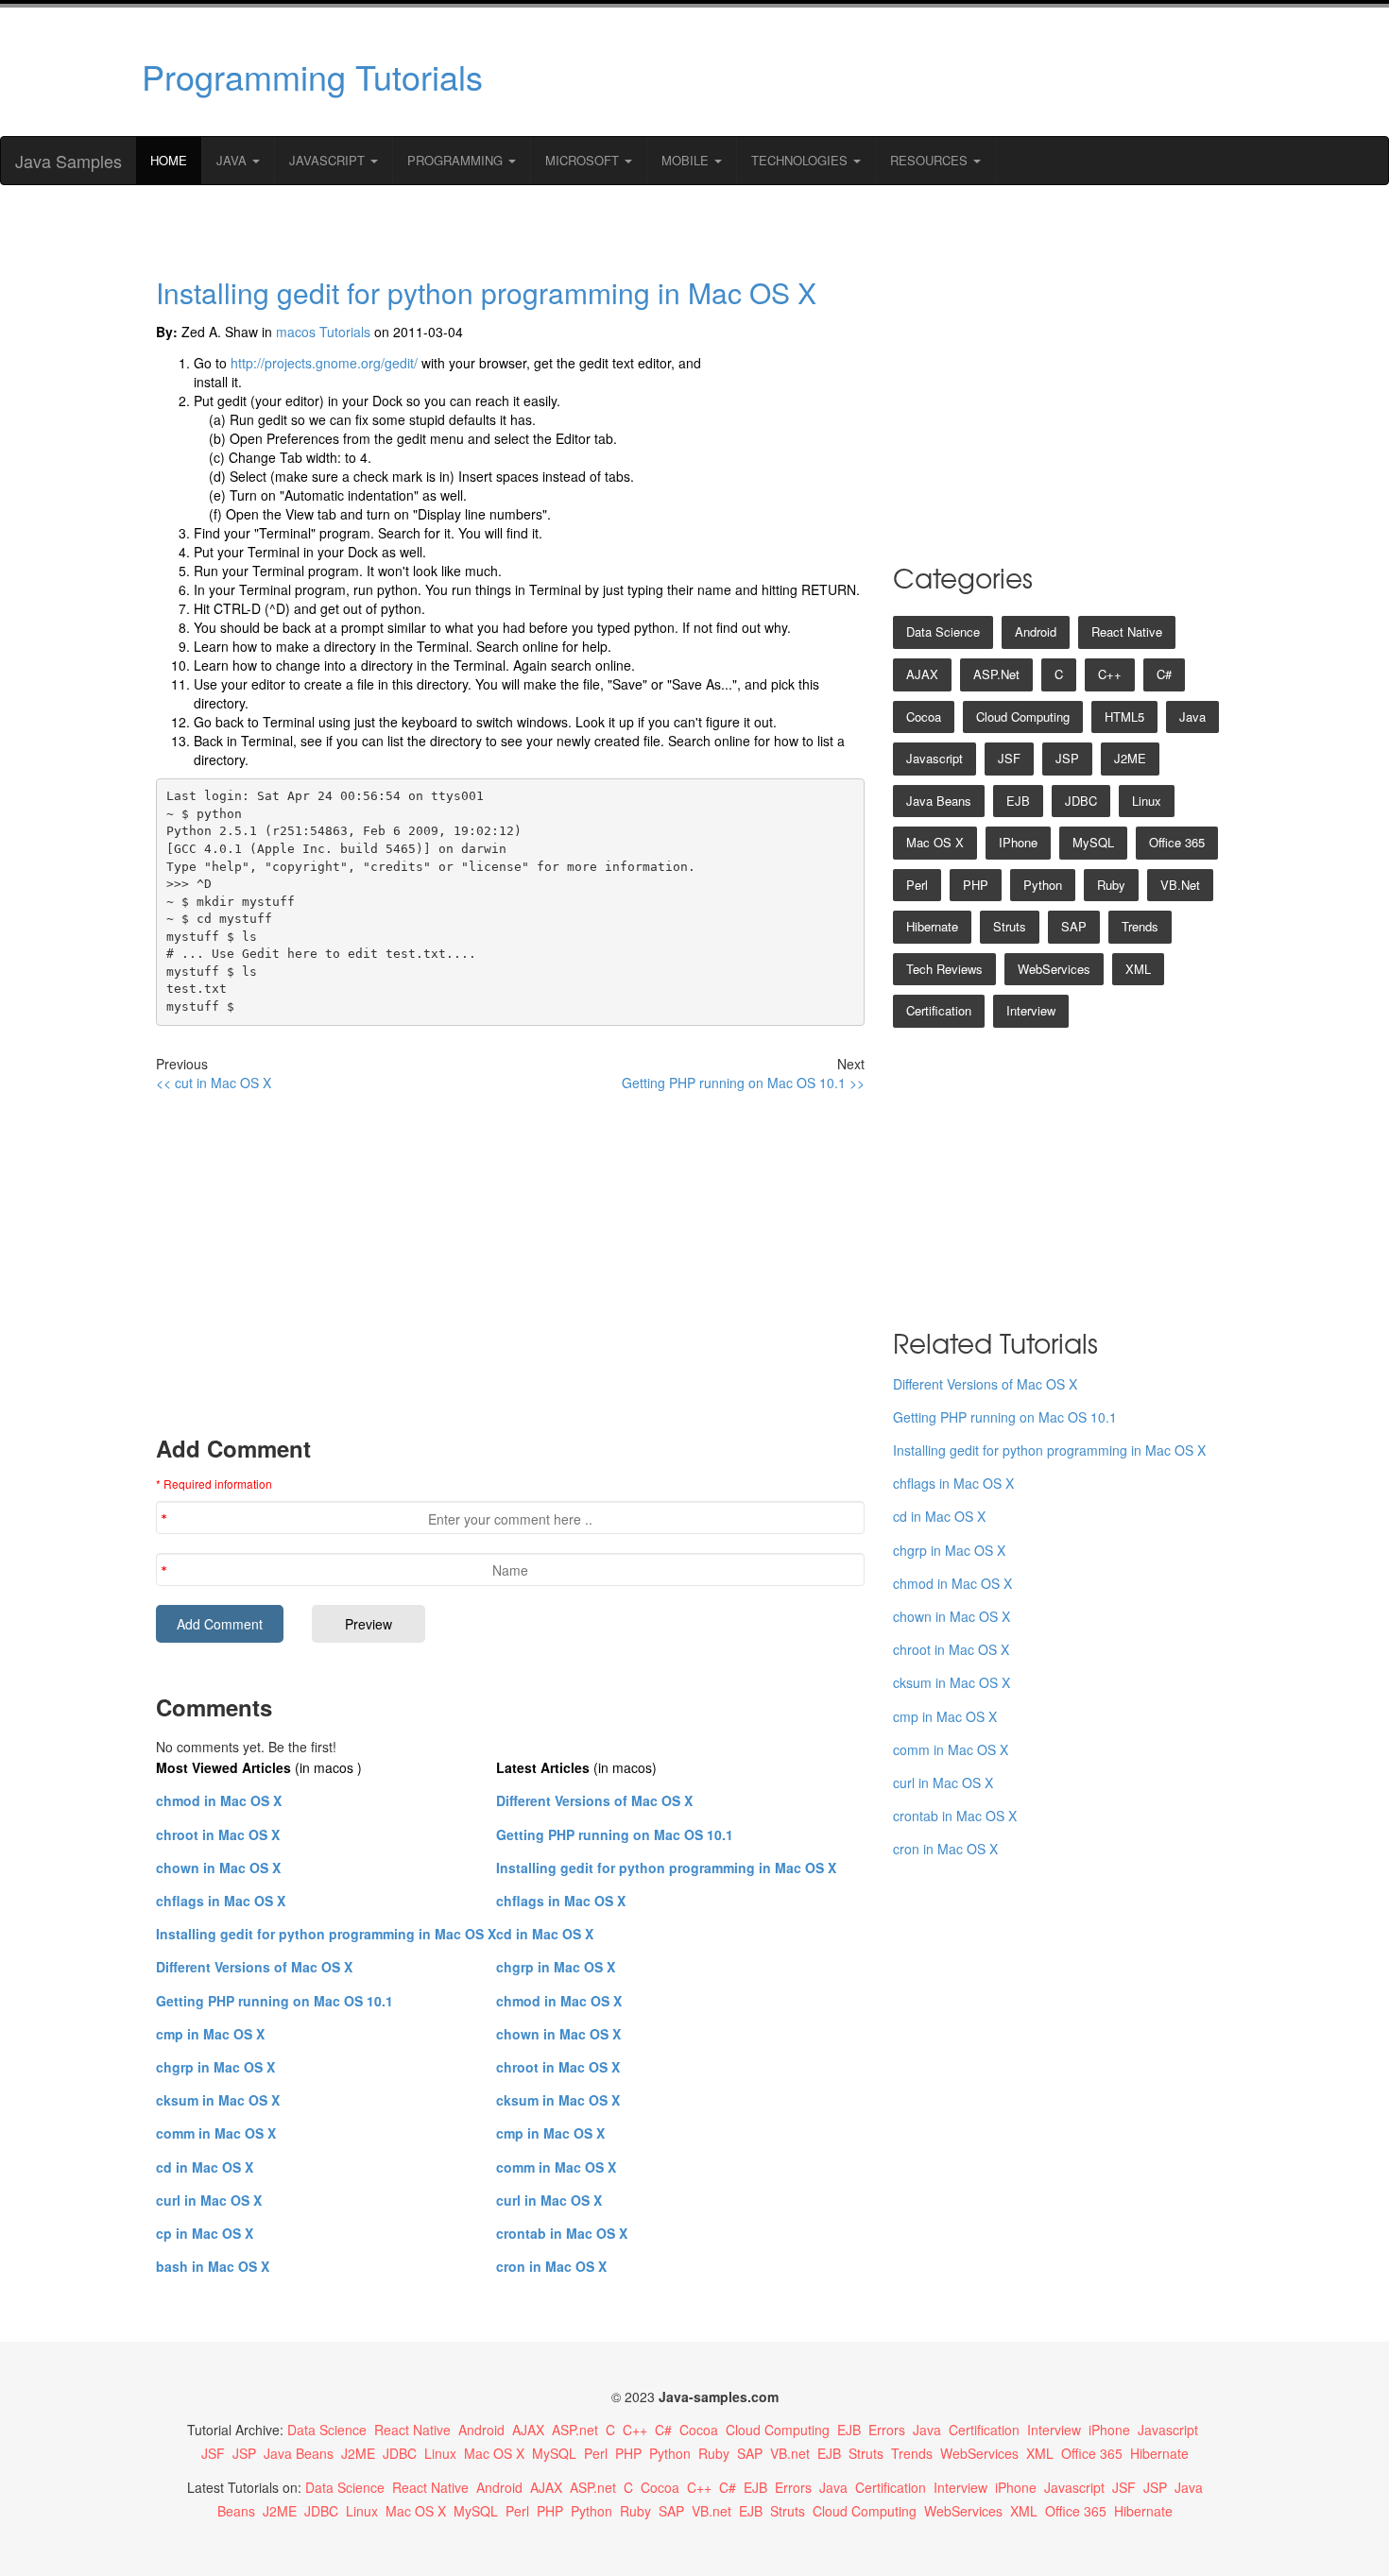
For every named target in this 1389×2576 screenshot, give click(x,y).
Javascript (935, 758)
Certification (939, 1010)
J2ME (1130, 758)
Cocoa (924, 717)
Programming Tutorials (312, 76)
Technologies (801, 160)
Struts (1010, 926)
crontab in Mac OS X (562, 2233)
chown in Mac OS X (218, 1868)
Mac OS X (935, 842)
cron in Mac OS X (551, 2266)
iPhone (1018, 842)
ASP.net (996, 674)
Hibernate (932, 926)
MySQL (1093, 842)
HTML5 (1124, 717)
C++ (1110, 674)
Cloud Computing (1023, 717)
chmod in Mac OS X (219, 1800)
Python (1043, 885)
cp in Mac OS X (205, 2233)
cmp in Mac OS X (210, 2034)
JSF (1009, 758)
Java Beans (939, 801)
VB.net (1180, 885)
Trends (1140, 926)
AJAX (922, 674)
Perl (917, 885)
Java (233, 160)
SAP (1074, 926)
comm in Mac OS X (216, 2133)
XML (1138, 969)
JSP (1067, 758)
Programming (457, 160)
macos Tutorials (323, 332)
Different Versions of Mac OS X (254, 1967)
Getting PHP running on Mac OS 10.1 (274, 2001)
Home (169, 160)
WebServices (1054, 969)
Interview (1031, 1010)
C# (1164, 674)
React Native (1127, 631)
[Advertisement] (877, 72)
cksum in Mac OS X (218, 2100)
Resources (931, 160)
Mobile (687, 160)
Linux (1147, 801)
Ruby (1111, 885)
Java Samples (69, 161)
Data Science (943, 631)
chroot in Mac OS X (218, 1834)
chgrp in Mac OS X (215, 2067)
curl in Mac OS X (209, 2200)
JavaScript (329, 160)
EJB (1018, 801)
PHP (976, 885)
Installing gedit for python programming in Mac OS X (486, 292)
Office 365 (1177, 842)
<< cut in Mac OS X (214, 1083)
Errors (887, 2430)
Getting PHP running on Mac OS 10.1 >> (743, 1083)
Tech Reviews (944, 969)
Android (1036, 631)
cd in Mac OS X (205, 2167)
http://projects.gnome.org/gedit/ (324, 363)
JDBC (1081, 801)
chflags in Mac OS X (221, 1901)
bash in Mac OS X (213, 2266)
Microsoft (584, 160)
